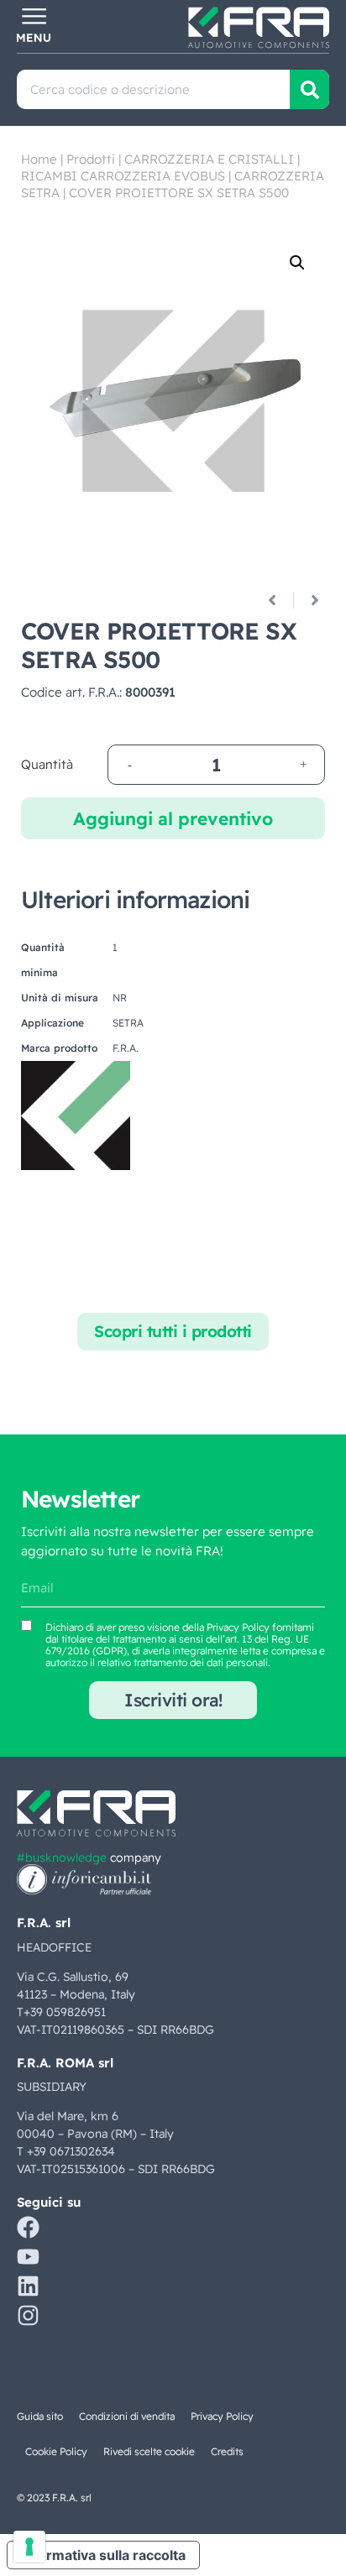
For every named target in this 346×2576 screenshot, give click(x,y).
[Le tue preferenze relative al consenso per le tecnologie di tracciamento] (29, 2547)
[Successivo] (309, 600)
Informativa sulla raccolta (103, 2555)
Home (39, 159)
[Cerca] (309, 89)
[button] (297, 263)
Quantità (47, 764)
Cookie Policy (56, 2451)
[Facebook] (28, 2227)
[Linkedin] (28, 2286)
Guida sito (40, 2416)
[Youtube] (28, 2257)
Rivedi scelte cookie (149, 2451)
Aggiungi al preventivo (173, 818)
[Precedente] (278, 600)
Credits (227, 2451)
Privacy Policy (238, 1627)
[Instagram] (28, 2315)
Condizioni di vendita (127, 2416)
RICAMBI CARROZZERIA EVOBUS (123, 176)
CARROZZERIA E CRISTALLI (209, 159)
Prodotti (91, 159)
